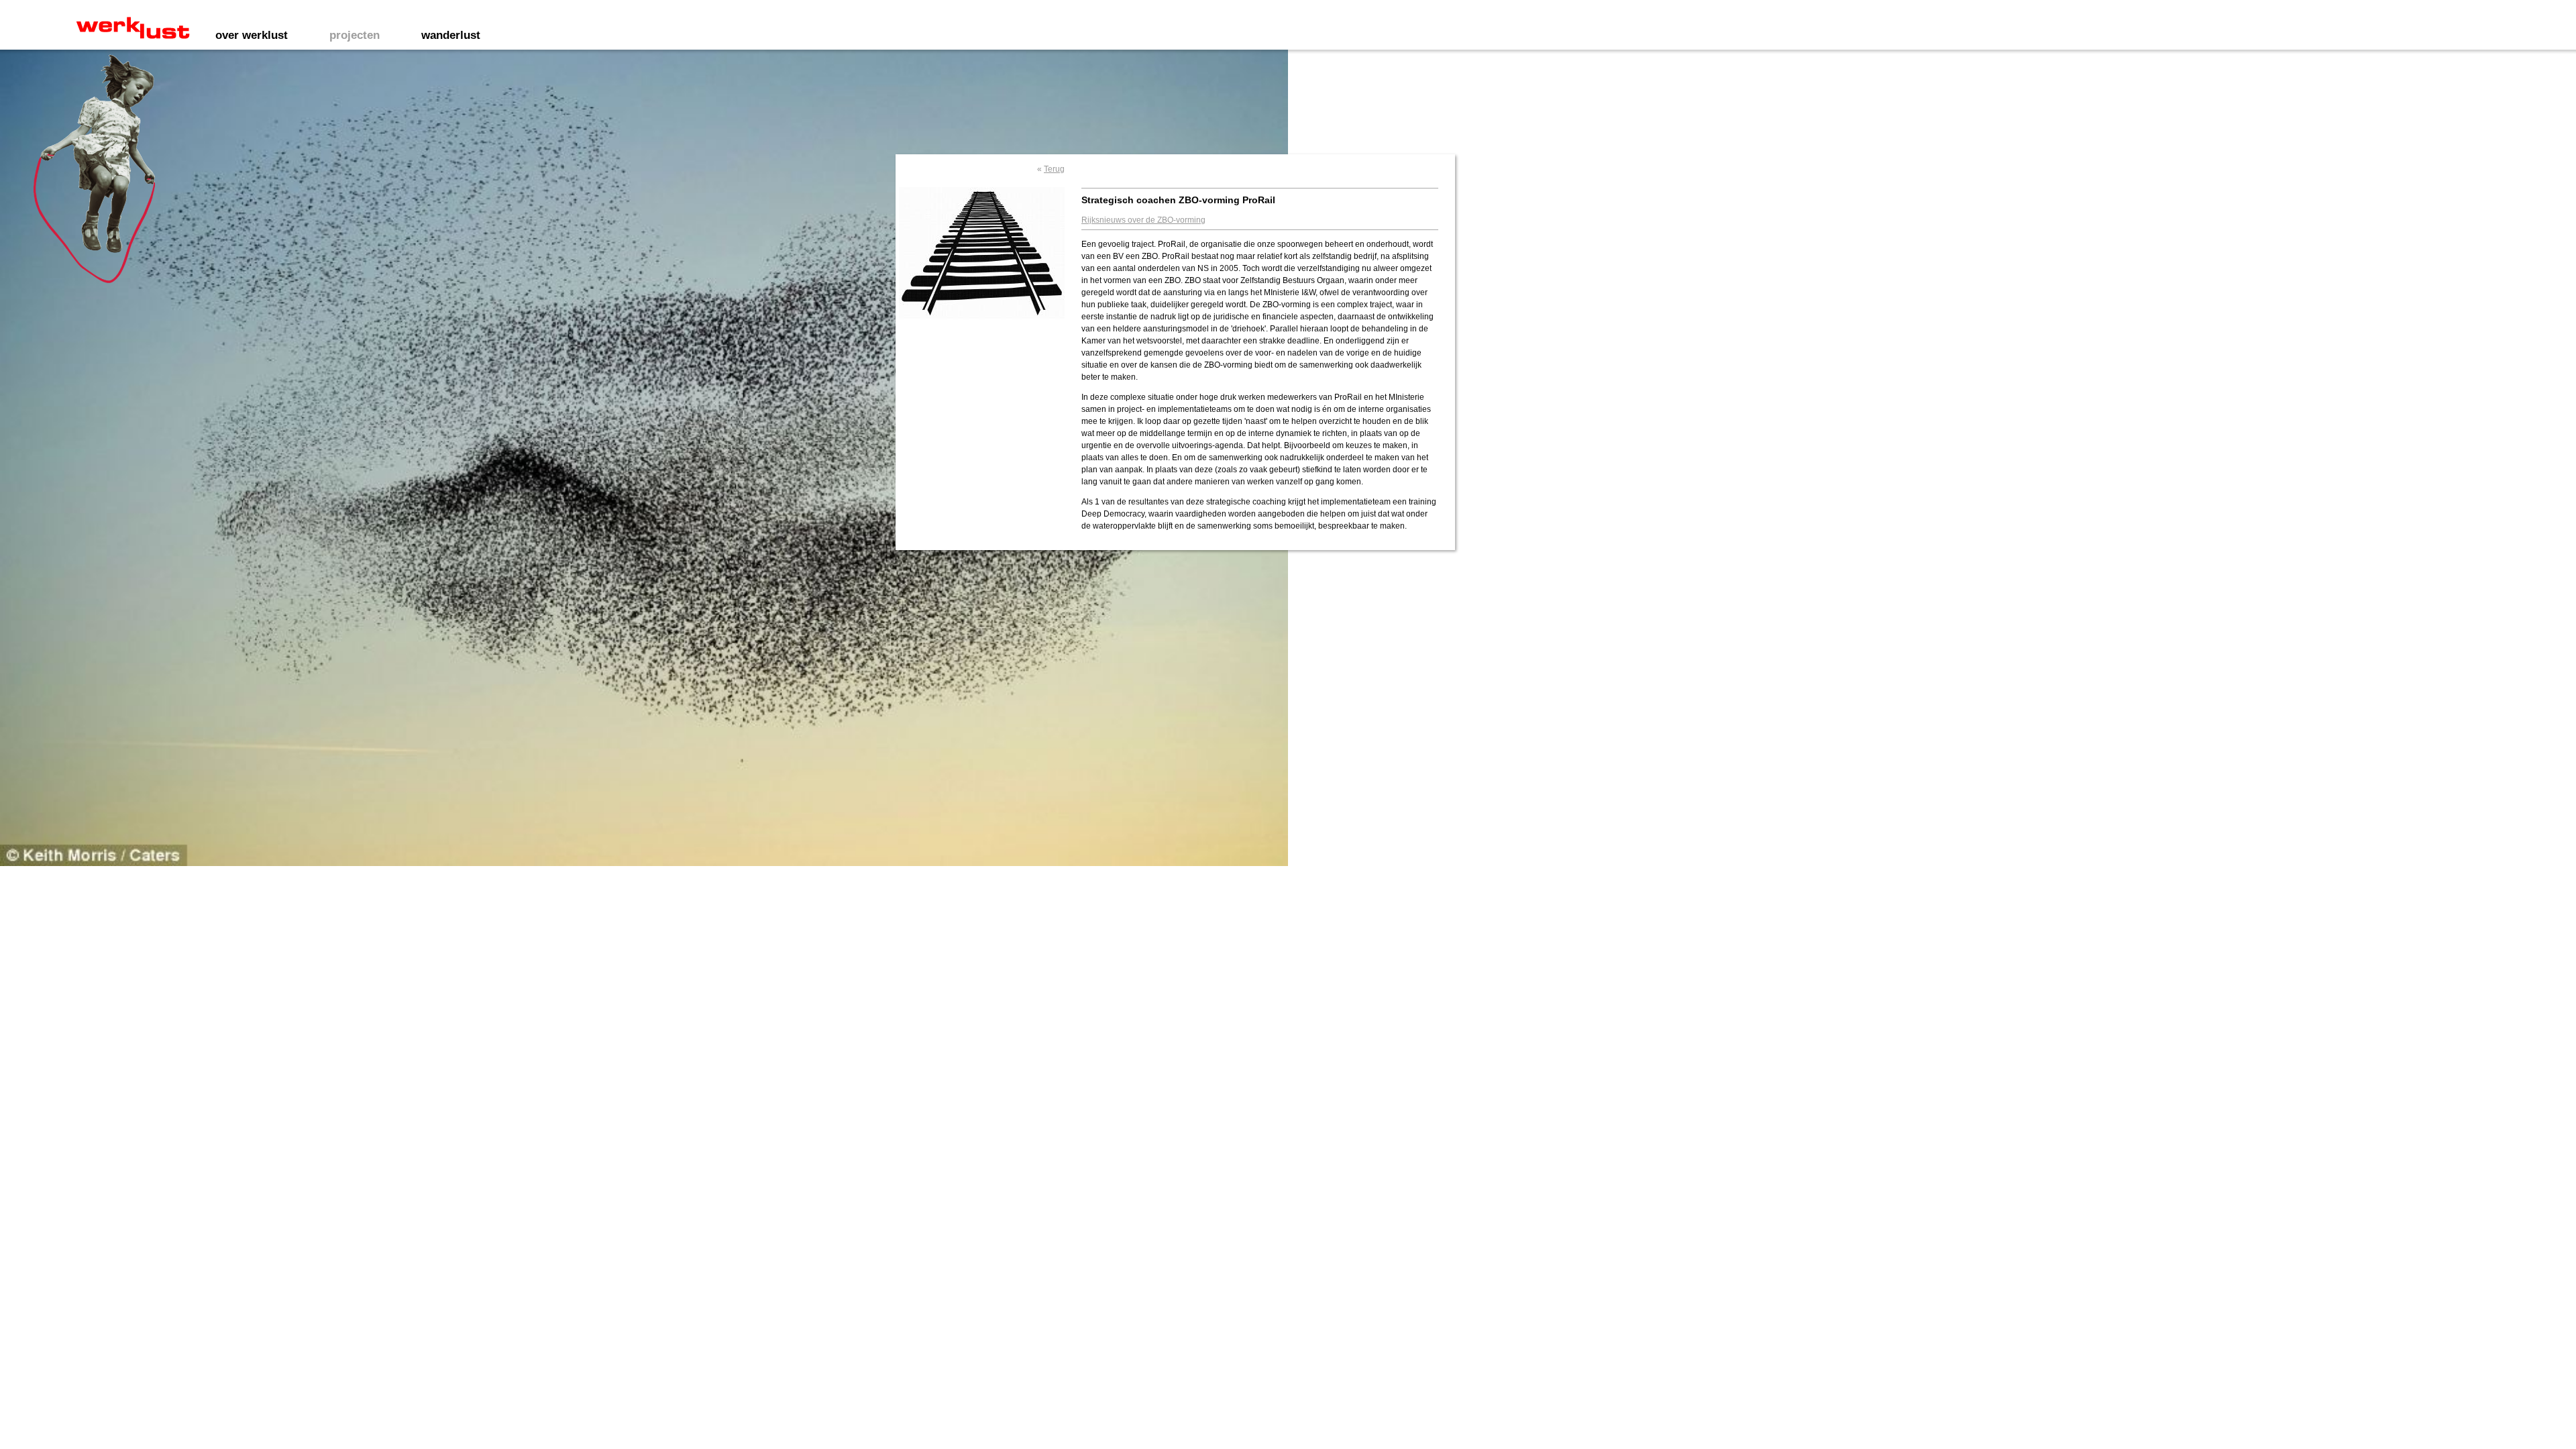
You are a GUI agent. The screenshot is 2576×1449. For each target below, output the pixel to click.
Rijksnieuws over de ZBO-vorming (1143, 220)
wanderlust (451, 35)
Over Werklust (252, 35)
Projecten (355, 35)
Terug (1054, 169)
